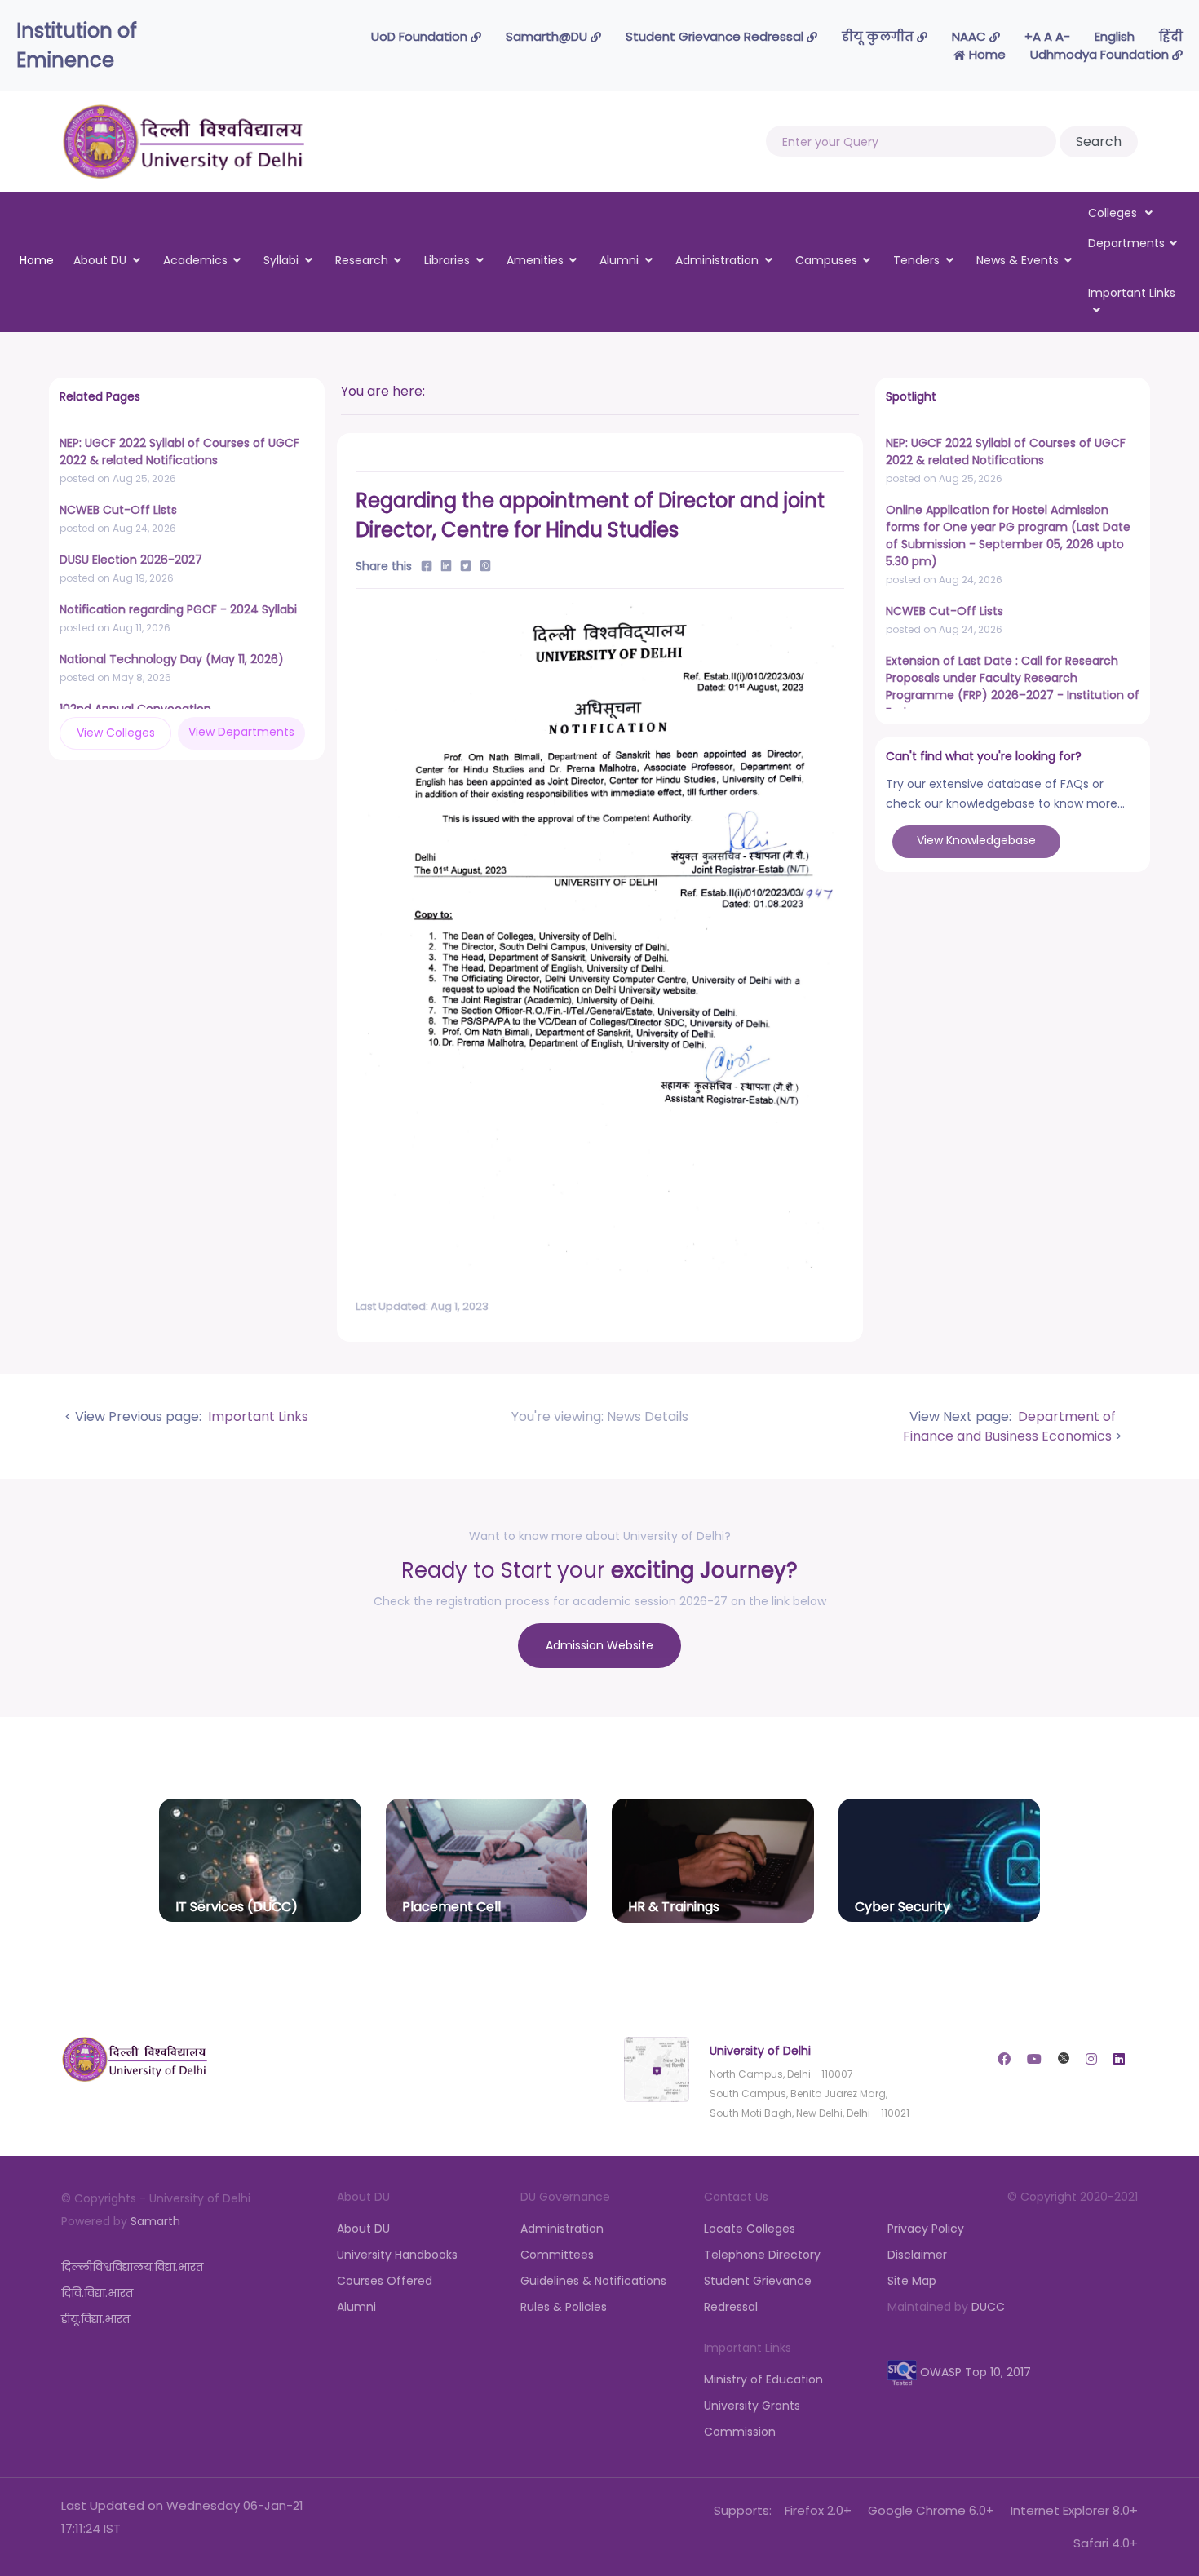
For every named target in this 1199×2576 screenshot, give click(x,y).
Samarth (155, 2221)
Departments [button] (1126, 243)
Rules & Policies (564, 2307)
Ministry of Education (763, 2379)
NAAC (971, 36)
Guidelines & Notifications (593, 2281)
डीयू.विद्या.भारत (95, 2319)
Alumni (619, 260)
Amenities (535, 260)
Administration (717, 260)
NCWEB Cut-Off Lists (118, 510)
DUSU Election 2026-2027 (131, 560)
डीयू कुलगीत (879, 36)
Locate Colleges (750, 2229)
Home (986, 54)
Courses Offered (385, 2281)
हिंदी (1171, 36)
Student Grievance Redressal (716, 36)
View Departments (241, 732)
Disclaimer (917, 2255)
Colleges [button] (1114, 213)
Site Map (912, 2281)
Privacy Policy (926, 2229)
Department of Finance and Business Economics (1009, 1426)
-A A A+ (1047, 36)
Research (362, 260)
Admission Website (599, 1645)
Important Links (257, 1416)
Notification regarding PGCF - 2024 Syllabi (178, 609)
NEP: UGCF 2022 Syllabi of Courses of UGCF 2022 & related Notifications (179, 451)
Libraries (447, 260)
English (1115, 36)
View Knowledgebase (976, 840)
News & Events (1018, 260)
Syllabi (281, 260)
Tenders (916, 260)
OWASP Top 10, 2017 (974, 2372)
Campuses (826, 260)
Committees (557, 2255)
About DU (100, 260)
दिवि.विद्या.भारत (97, 2293)
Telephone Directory (762, 2255)
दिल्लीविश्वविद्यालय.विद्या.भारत (132, 2267)
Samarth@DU (548, 36)
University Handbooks (397, 2255)
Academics (195, 260)
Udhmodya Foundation (1101, 54)
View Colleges (116, 733)
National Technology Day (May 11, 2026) (172, 659)
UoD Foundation (421, 36)
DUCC (988, 2307)
